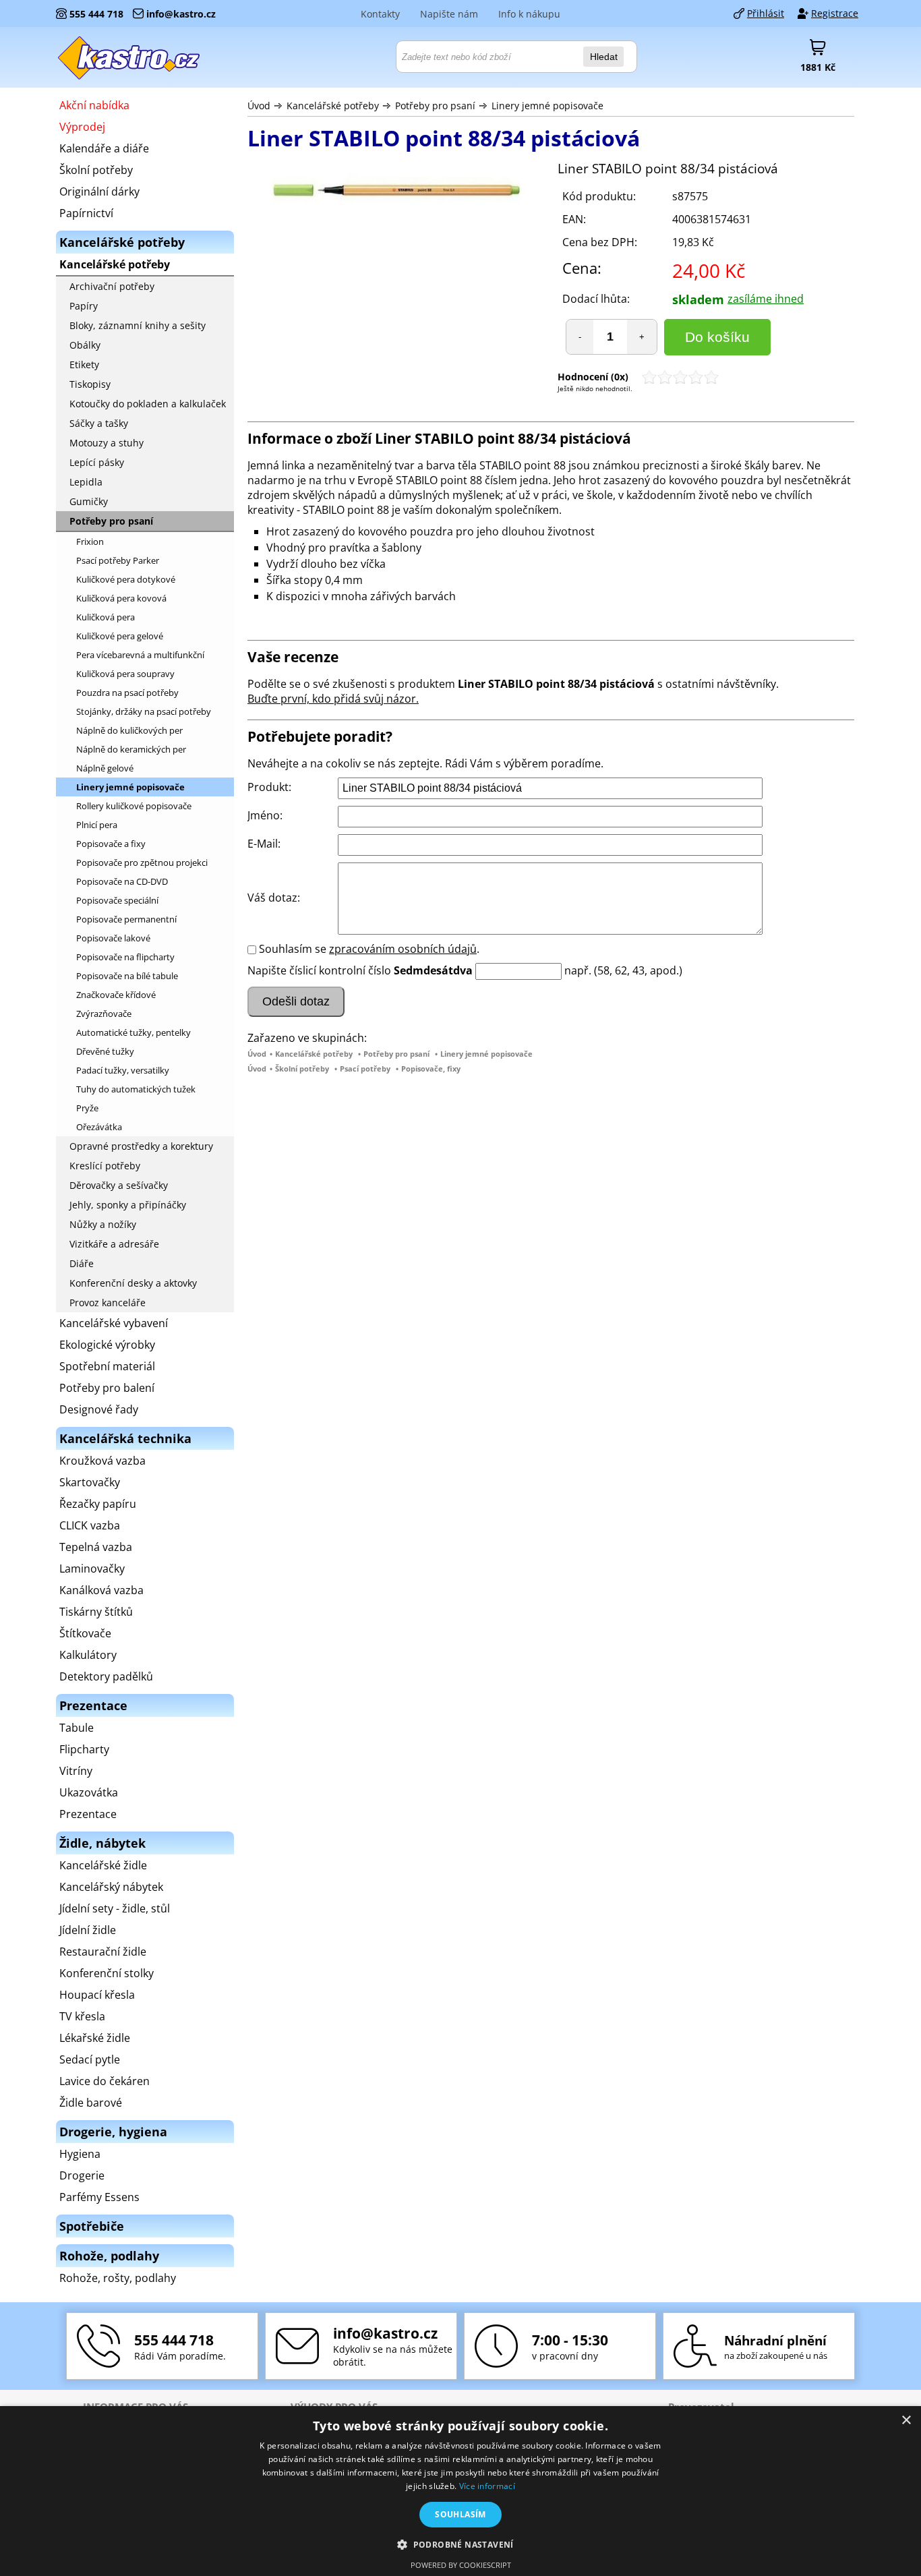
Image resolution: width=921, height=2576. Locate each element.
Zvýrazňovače (104, 1014)
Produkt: (269, 787)
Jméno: (265, 815)
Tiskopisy (90, 384)
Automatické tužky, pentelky (133, 1032)
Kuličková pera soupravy (125, 674)
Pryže (87, 1108)
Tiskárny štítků (96, 1612)
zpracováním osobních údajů (403, 949)
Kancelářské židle (103, 1865)
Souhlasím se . (369, 949)
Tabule (77, 1728)
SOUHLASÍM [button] (460, 2514)
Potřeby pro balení (107, 1388)
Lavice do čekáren (105, 2081)
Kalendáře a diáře (104, 148)
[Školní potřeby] (129, 57)
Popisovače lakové (113, 938)
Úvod (259, 106)
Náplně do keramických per (131, 749)
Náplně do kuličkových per (129, 730)
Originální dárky (99, 192)
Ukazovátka (89, 1792)
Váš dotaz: (274, 898)
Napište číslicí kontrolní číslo (319, 970)
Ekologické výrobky (107, 1345)
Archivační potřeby (112, 286)
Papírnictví (86, 213)
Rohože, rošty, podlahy (118, 2278)
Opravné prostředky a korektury (141, 1146)
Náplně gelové (105, 768)
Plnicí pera (97, 825)
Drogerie (82, 2175)
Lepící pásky (97, 462)
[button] (460, 2544)
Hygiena (80, 2154)
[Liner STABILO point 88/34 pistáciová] (396, 193)
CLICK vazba (90, 1525)
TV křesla (82, 2016)
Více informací (487, 2486)
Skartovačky (90, 1482)
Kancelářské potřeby (333, 106)
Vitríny (76, 1771)
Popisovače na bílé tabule (127, 976)
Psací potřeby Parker (118, 560)
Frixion (90, 541)
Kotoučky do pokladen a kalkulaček (148, 404)
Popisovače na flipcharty (125, 957)
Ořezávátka (99, 1127)
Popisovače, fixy (431, 1069)
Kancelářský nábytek (111, 1887)
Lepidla (86, 482)
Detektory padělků (106, 1676)
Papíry (84, 306)
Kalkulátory (88, 1655)
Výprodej (82, 127)
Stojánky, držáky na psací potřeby (144, 711)
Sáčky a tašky (99, 423)
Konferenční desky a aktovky (133, 1283)
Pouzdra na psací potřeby (127, 693)
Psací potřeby (365, 1069)
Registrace (835, 13)
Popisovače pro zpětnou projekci (142, 862)
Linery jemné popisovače (547, 106)
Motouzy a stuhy (107, 443)
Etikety (84, 364)
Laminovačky (92, 1569)
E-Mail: (264, 844)
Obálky (85, 345)
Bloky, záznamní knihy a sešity (138, 325)
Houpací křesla (97, 1995)
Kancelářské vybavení (114, 1323)
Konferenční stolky (107, 1973)
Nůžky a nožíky (103, 1224)
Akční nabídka (94, 105)
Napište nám (449, 14)
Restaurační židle (103, 1952)
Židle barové (91, 2103)
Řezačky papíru (98, 1504)
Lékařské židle (95, 2038)
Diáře (82, 1263)
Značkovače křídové (116, 995)
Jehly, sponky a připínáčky (128, 1205)
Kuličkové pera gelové (120, 636)
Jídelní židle (88, 1930)
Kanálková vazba (101, 1590)
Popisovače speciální (117, 900)
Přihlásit (766, 13)
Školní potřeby (302, 1069)
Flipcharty (84, 1749)
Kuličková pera (106, 617)
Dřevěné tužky (105, 1051)
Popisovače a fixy (111, 844)
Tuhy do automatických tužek (136, 1089)
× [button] (906, 2421)
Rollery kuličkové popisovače (134, 806)
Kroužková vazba (102, 1461)
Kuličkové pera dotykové (126, 579)
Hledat (604, 57)
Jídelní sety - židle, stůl (115, 1908)
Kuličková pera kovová (121, 598)
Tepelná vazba (96, 1547)
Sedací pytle (90, 2059)
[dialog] (460, 2491)
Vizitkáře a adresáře (114, 1244)
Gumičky (89, 501)
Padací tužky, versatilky (123, 1070)
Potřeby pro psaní (435, 106)
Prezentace (88, 1814)
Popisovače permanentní (126, 919)
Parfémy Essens (99, 2197)
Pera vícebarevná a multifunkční (140, 655)
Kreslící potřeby (105, 1166)
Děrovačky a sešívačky (119, 1185)
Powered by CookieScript (461, 2565)
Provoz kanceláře (108, 1302)
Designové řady (99, 1409)
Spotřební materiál (107, 1366)
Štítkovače (85, 1633)
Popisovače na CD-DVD (122, 881)
